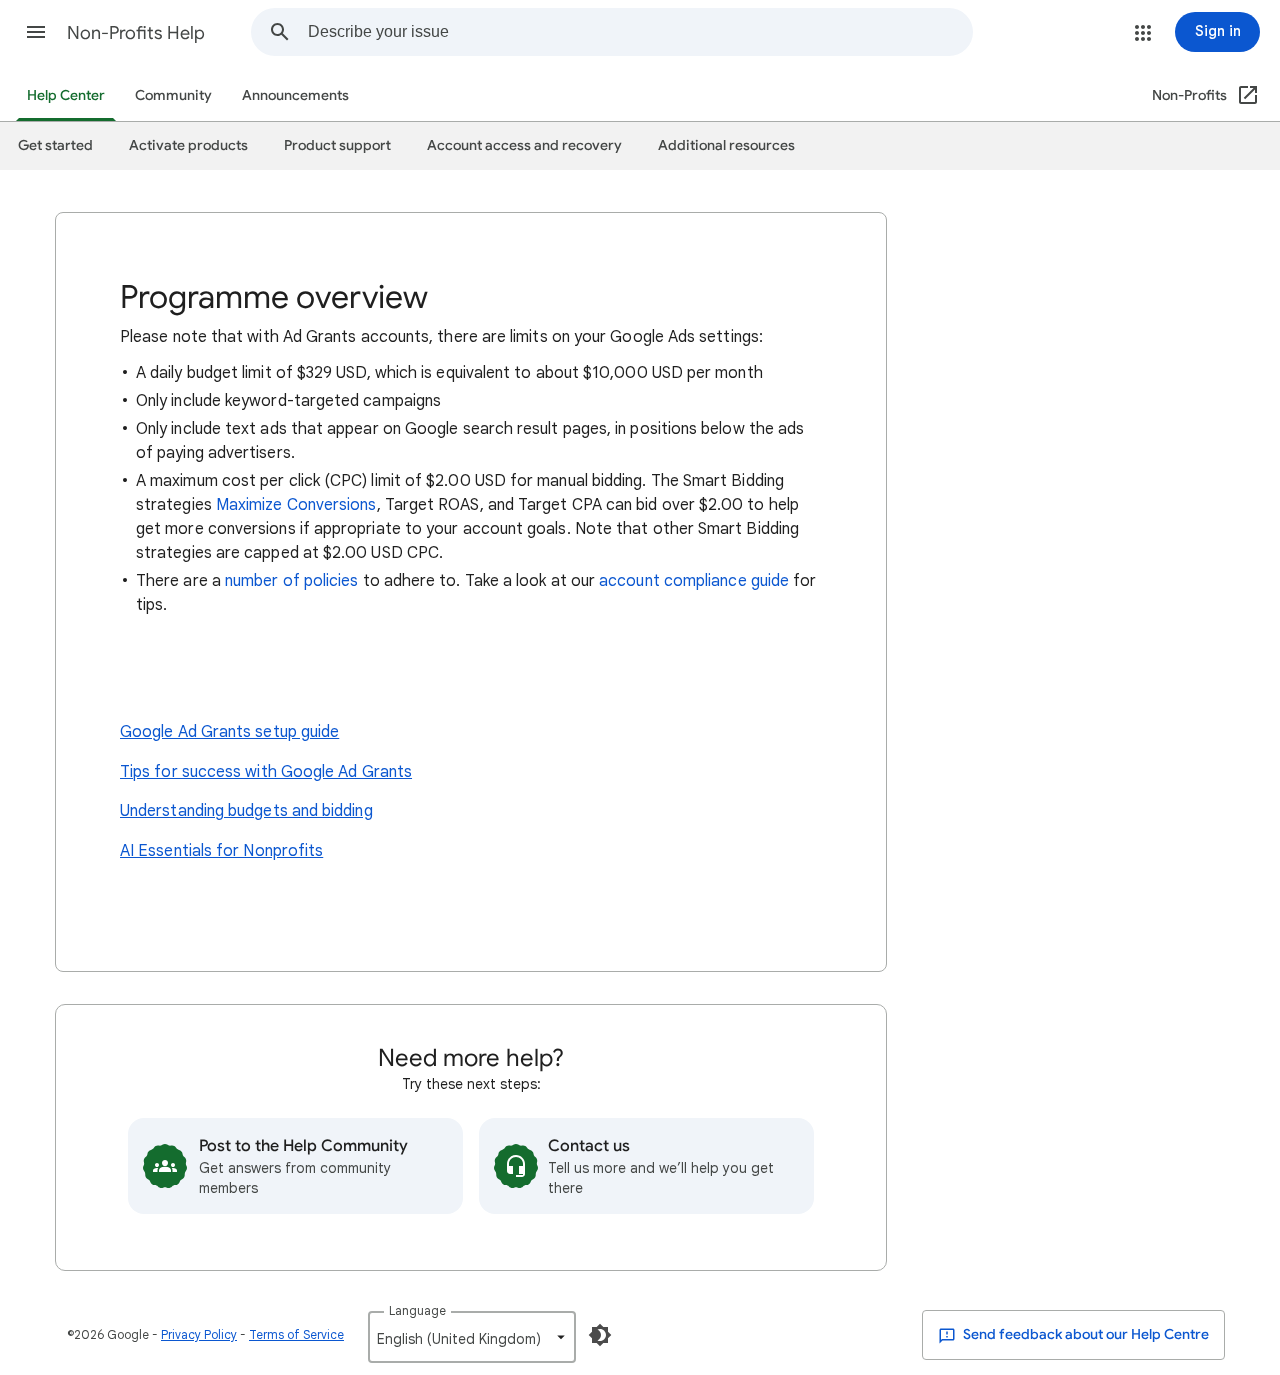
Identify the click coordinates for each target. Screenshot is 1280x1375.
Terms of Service (296, 1334)
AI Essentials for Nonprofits (221, 851)
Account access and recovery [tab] (524, 145)
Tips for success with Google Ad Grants (266, 772)
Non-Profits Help (136, 33)
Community (173, 95)
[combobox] (640, 32)
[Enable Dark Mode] (600, 1335)
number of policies (291, 581)
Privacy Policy (199, 1334)
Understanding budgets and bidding (246, 811)
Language (417, 1310)
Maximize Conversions (296, 505)
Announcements (295, 95)
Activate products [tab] (188, 145)
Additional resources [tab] (726, 145)
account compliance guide (694, 581)
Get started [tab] (55, 145)
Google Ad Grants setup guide (229, 732)
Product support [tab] (337, 145)
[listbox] (472, 1337)
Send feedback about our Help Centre (1084, 1334)
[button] (36, 32)
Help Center (66, 95)
